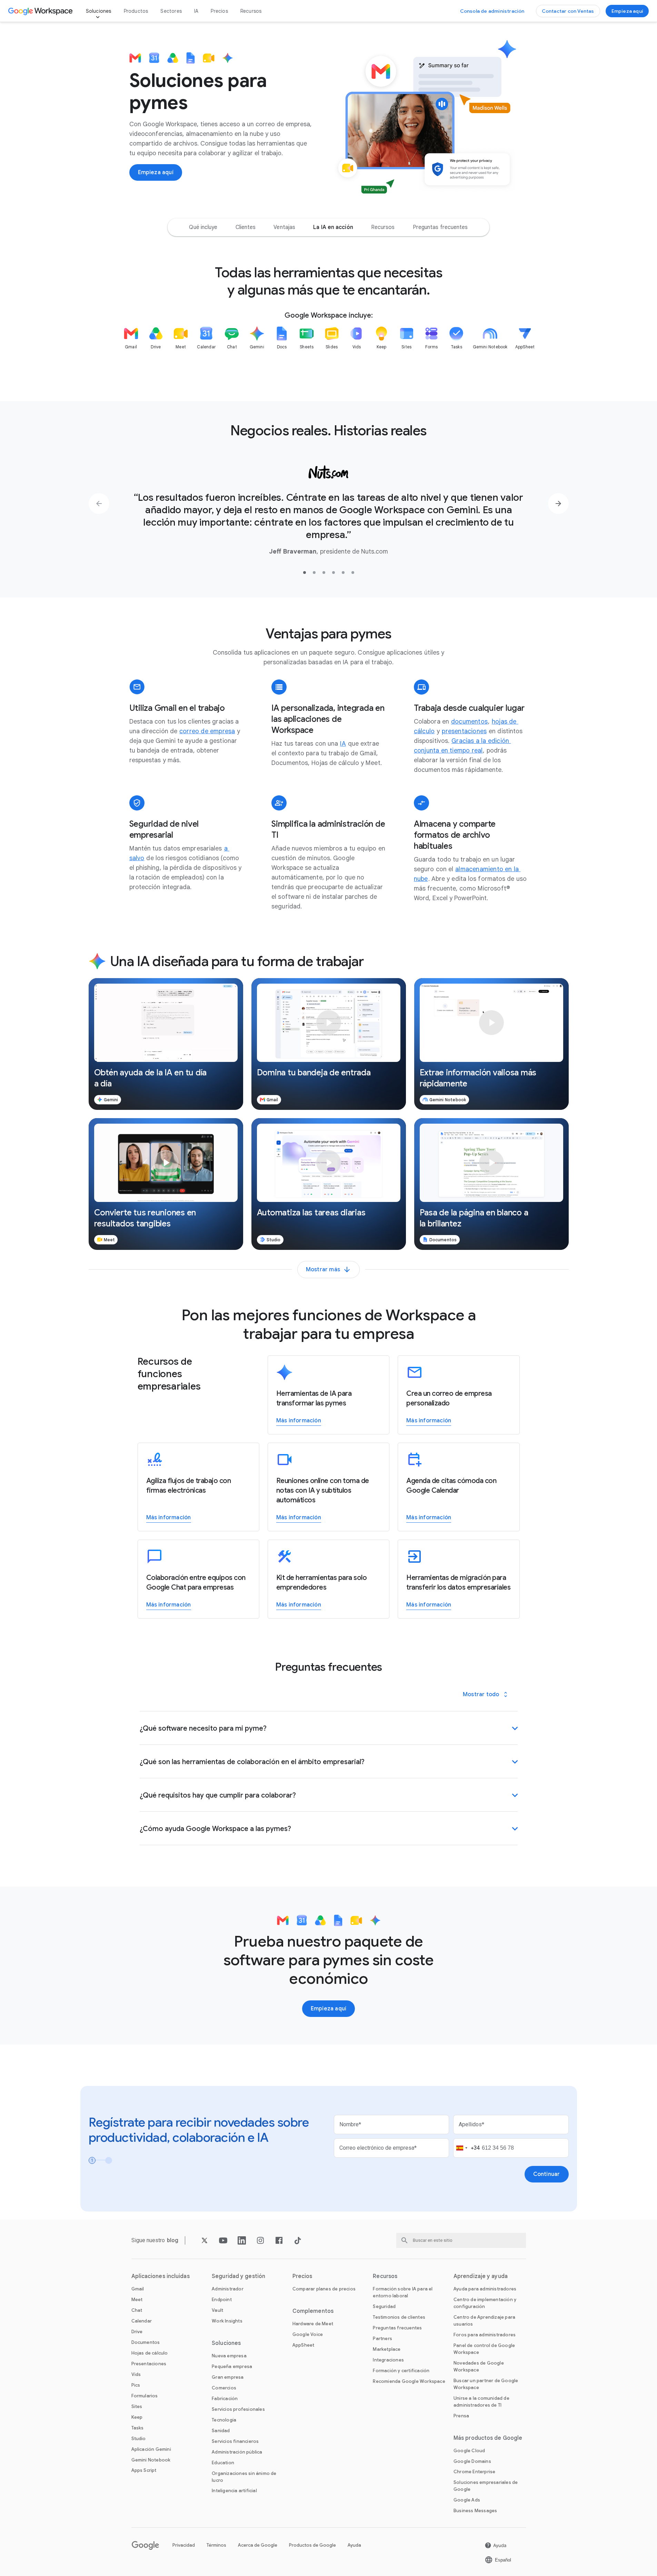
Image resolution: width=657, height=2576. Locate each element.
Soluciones (99, 11)
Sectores (171, 11)
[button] (166, 1044)
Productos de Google (312, 2545)
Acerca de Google (258, 2545)
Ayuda (354, 2545)
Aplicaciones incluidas (161, 2276)
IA (196, 11)
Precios (219, 11)
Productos (136, 11)
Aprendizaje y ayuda (481, 2276)
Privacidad (184, 2545)
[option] (203, 227)
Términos (216, 2545)
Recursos (251, 11)
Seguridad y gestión (238, 2276)
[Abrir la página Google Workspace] (41, 11)
